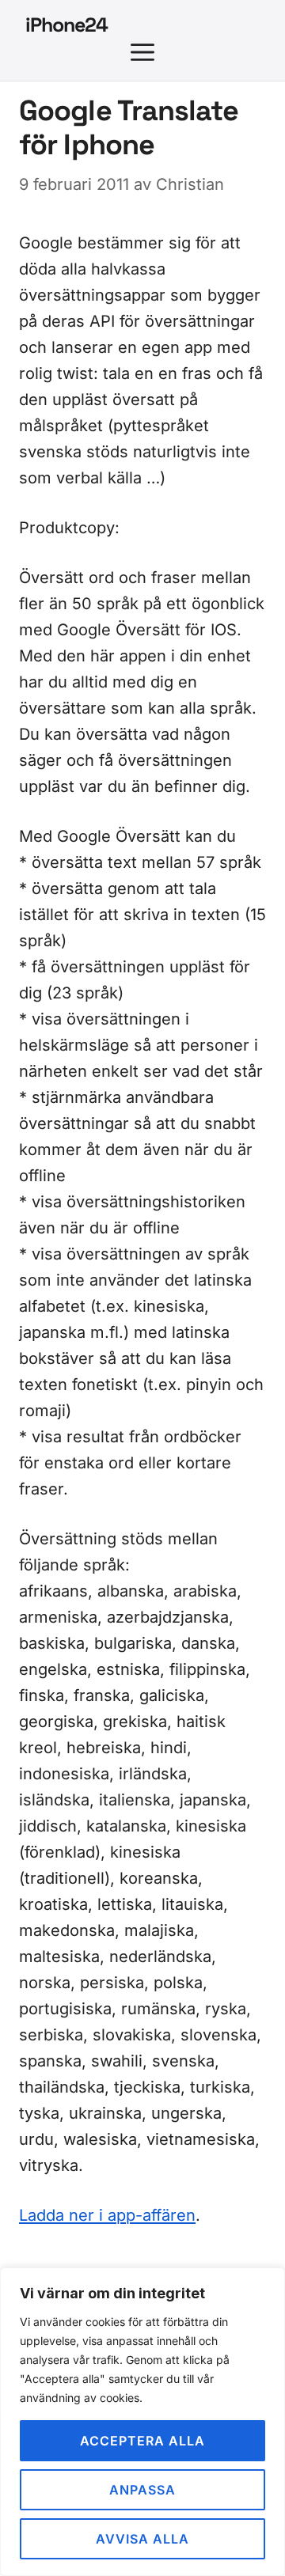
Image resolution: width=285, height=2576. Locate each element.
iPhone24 (66, 25)
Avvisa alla (142, 2539)
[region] (142, 2422)
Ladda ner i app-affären (107, 2215)
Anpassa (142, 2490)
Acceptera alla (142, 2441)
